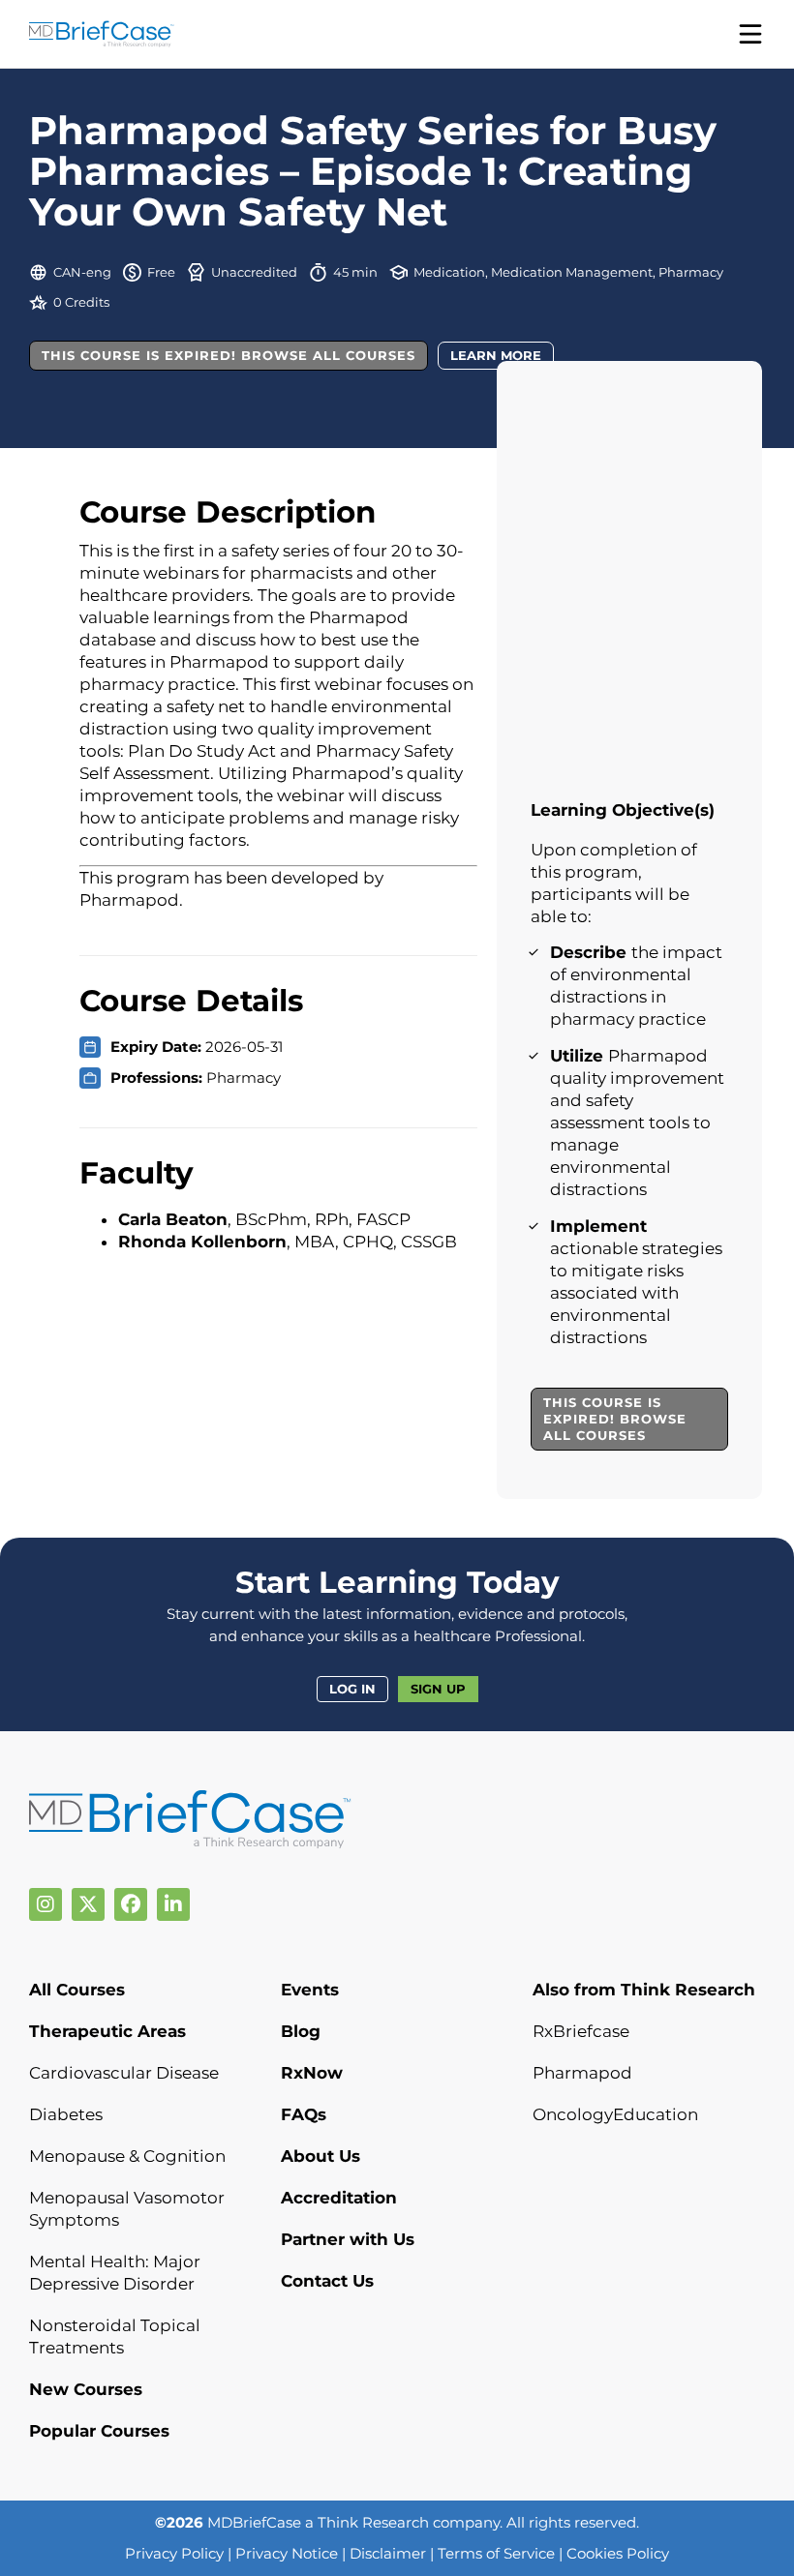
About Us (321, 2156)
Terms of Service (496, 2553)
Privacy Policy (174, 2553)
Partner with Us (348, 2239)
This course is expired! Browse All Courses (229, 355)
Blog (301, 2031)
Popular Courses (99, 2431)
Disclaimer (388, 2553)
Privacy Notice (287, 2553)
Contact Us (327, 2281)
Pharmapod (582, 2073)
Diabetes (66, 2114)
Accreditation (339, 2198)
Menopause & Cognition (127, 2156)
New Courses (86, 2389)
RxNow (312, 2073)
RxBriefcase (581, 2031)
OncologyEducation (615, 2114)
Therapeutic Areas (107, 2031)
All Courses (77, 1990)
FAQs (304, 2114)
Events (310, 1990)
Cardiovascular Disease (124, 2073)
